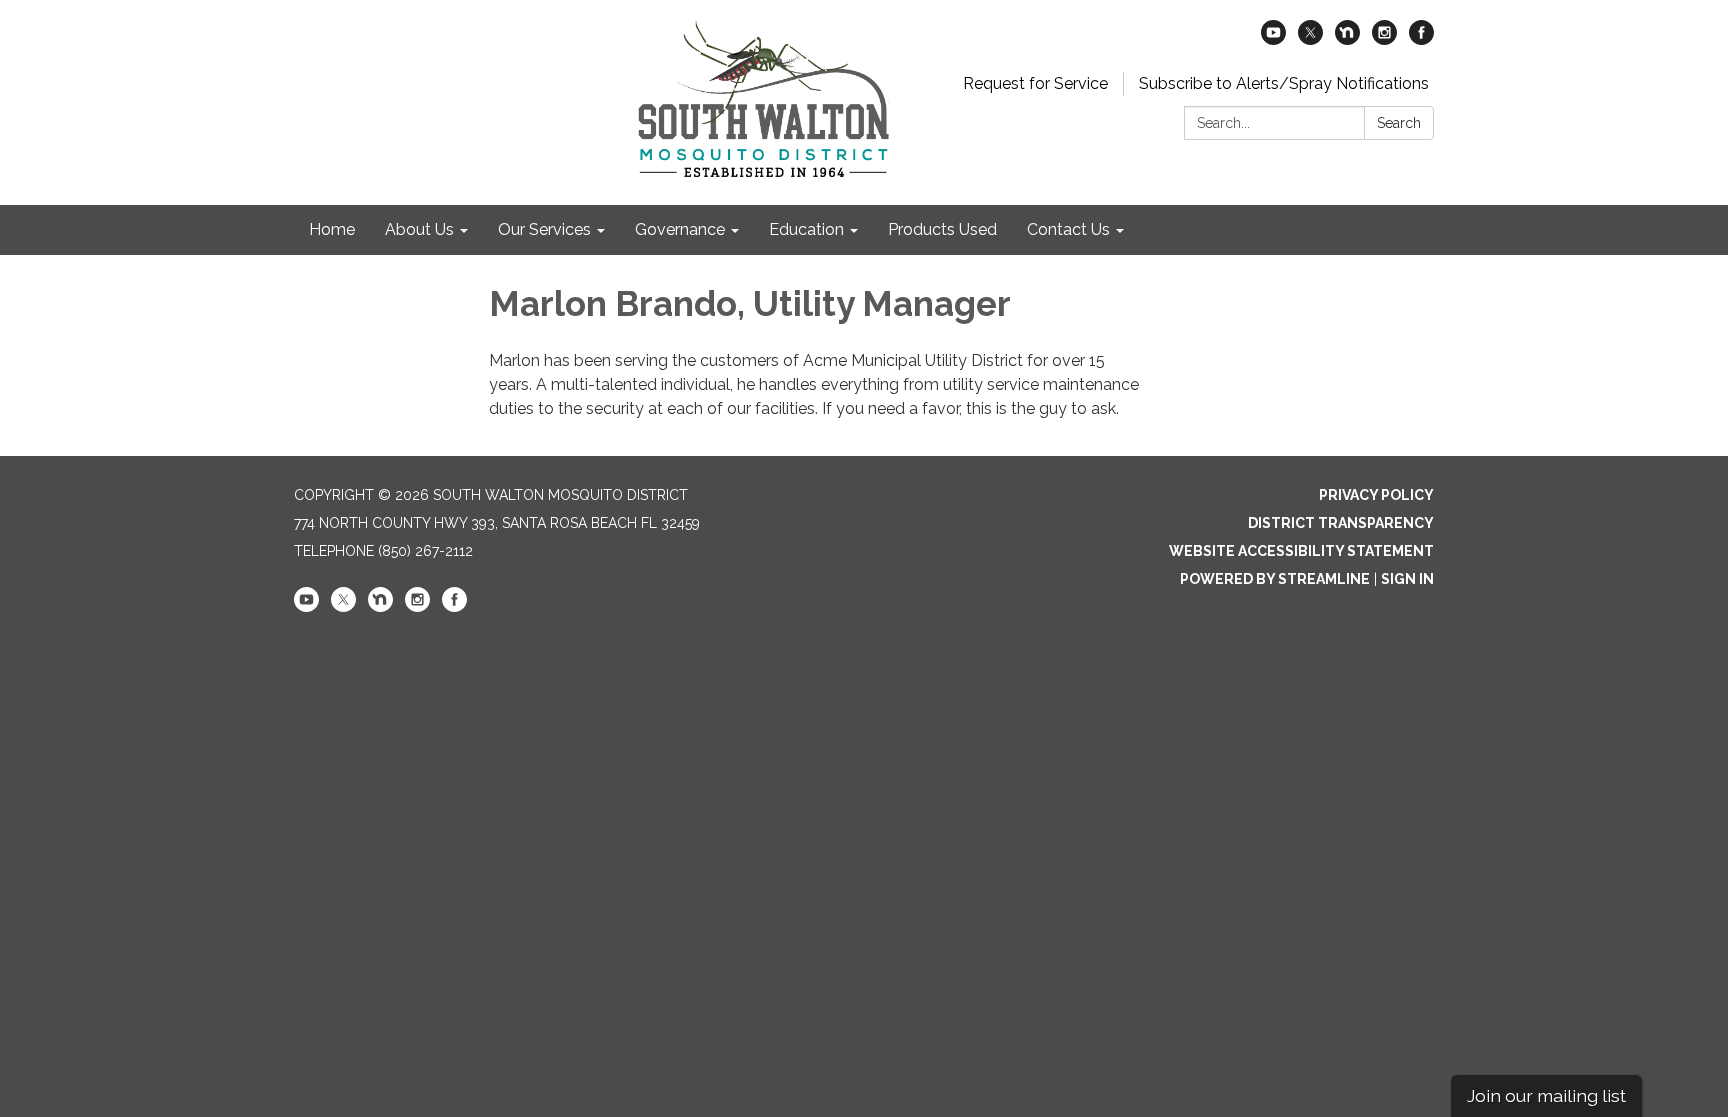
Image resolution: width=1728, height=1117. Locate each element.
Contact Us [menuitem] (1068, 229)
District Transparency (1341, 523)
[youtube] (1273, 39)
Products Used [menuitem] (942, 229)
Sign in (1407, 579)
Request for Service (1035, 83)
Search (1399, 123)
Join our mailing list (1546, 1095)
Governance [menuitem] (680, 229)
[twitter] (1310, 39)
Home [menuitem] (332, 229)
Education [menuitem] (806, 229)
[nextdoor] (1347, 39)
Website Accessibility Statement (1301, 551)
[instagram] (1384, 39)
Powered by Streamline (1275, 579)
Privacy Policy (1376, 495)
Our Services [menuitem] (544, 229)
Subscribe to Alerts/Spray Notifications (1284, 83)
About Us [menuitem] (419, 229)
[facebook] (1421, 39)
